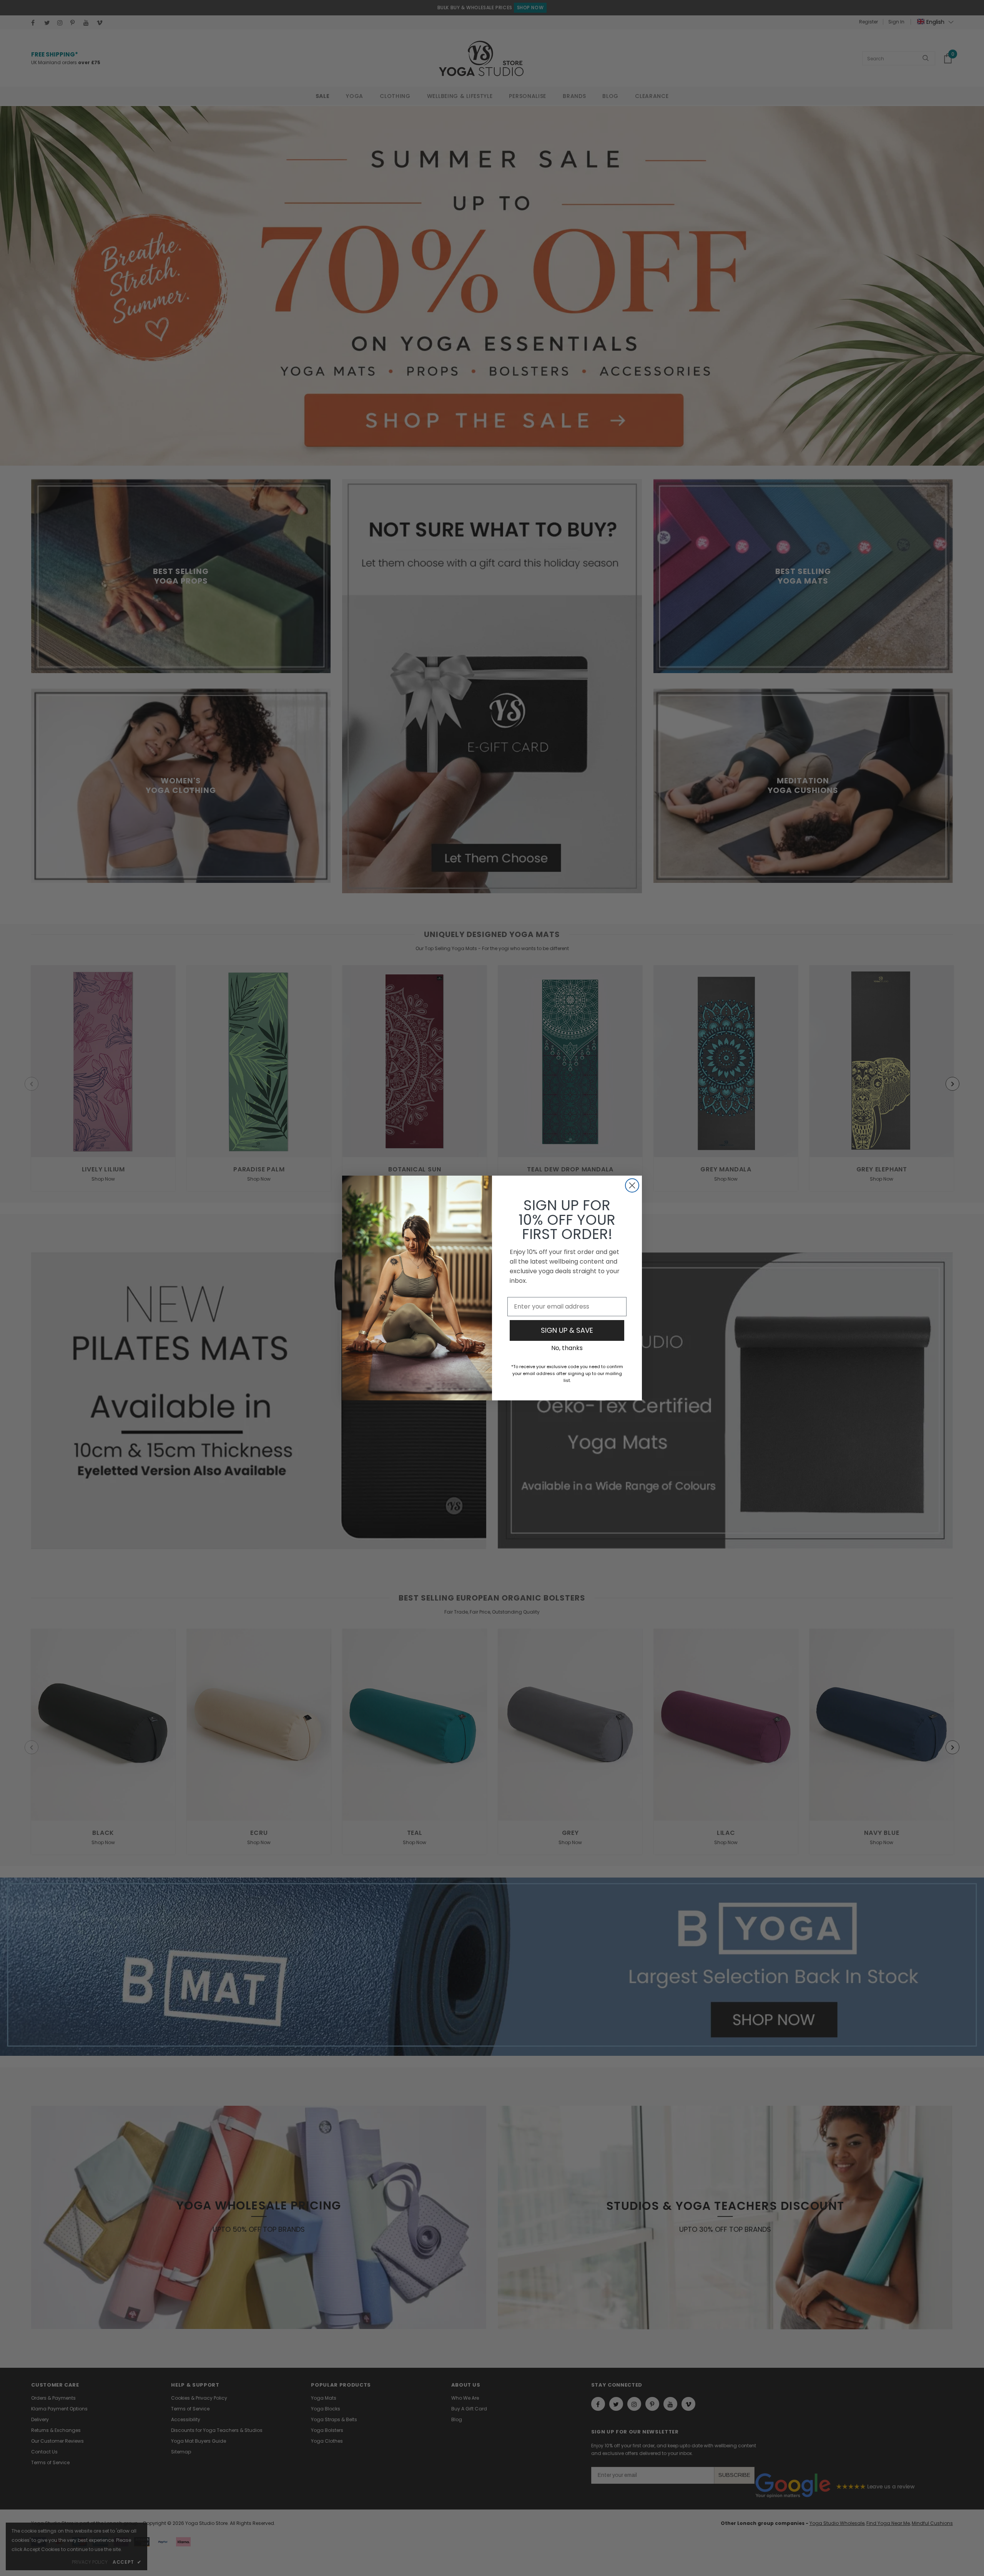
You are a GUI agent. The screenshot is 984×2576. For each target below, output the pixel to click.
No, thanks (567, 1348)
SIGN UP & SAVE (567, 1330)
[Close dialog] (632, 1185)
